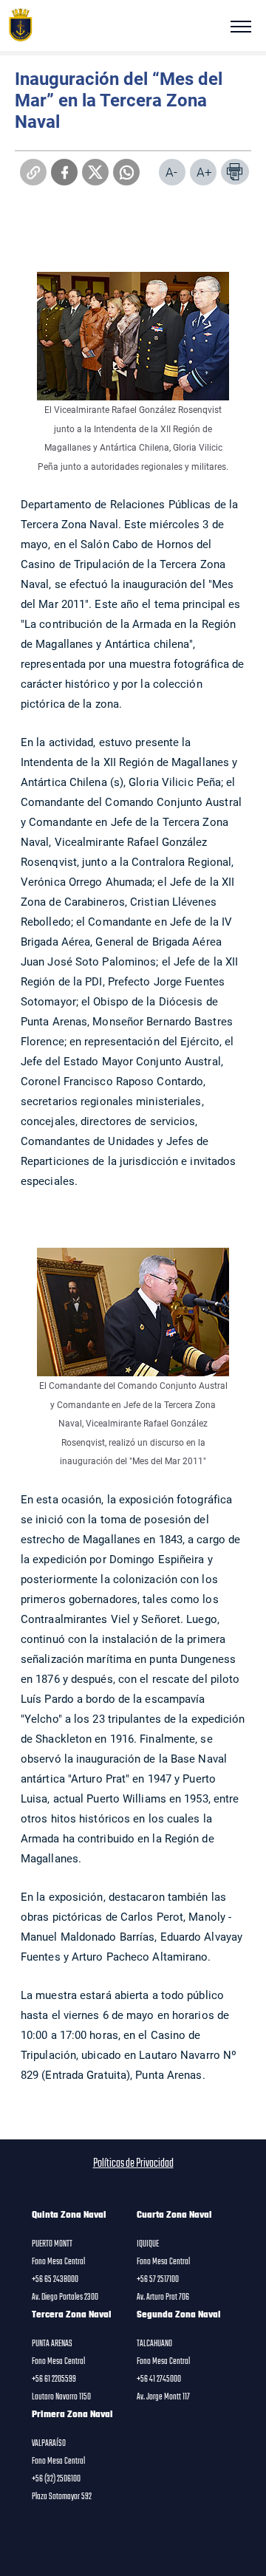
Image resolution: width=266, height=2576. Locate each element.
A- (171, 172)
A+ (204, 172)
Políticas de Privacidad (133, 2164)
